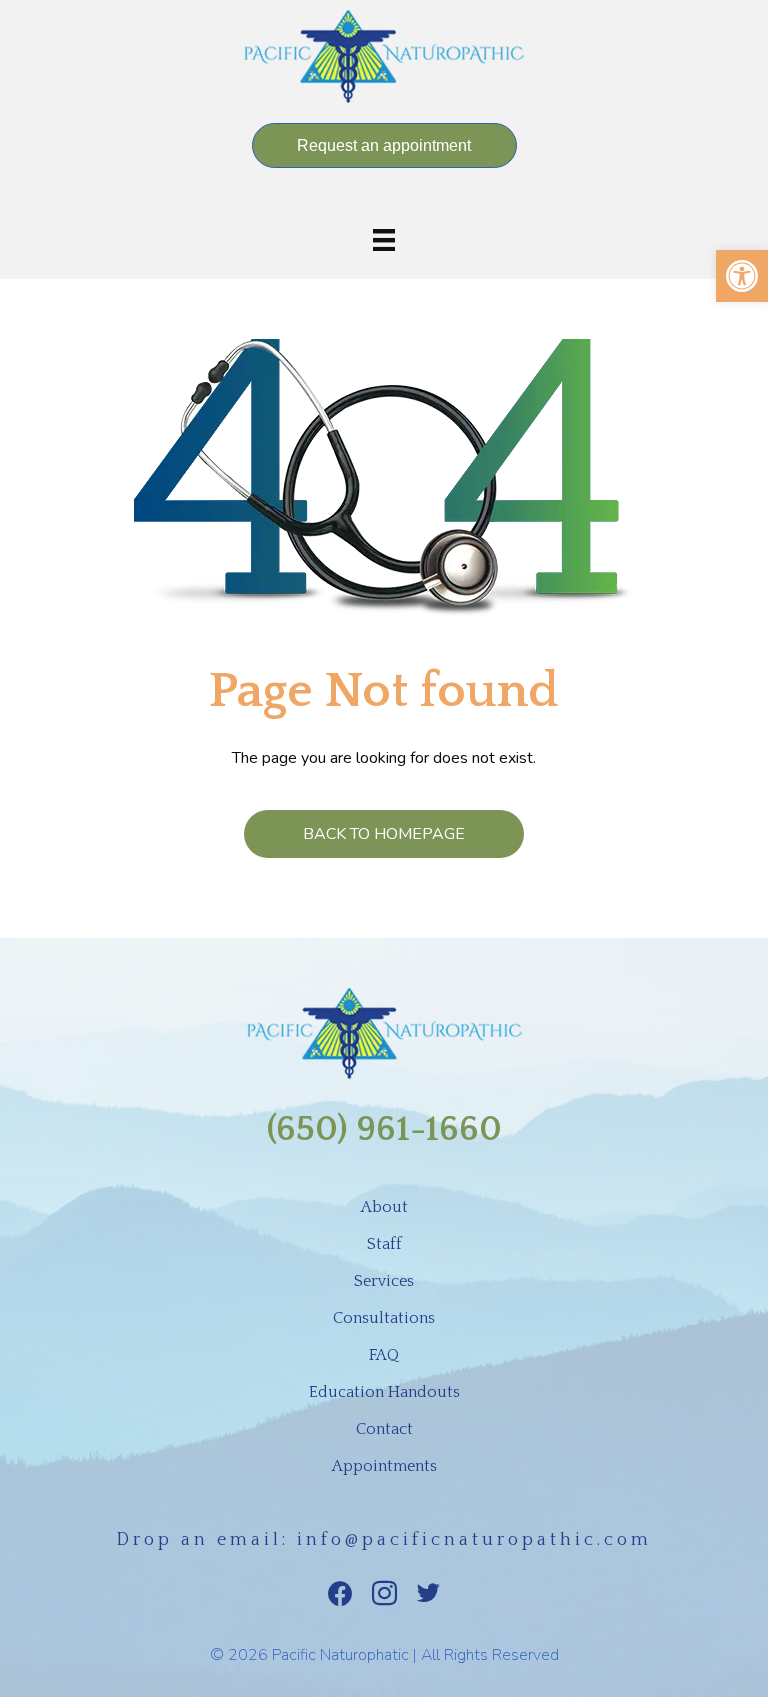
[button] (742, 276)
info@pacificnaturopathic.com (474, 1540)
